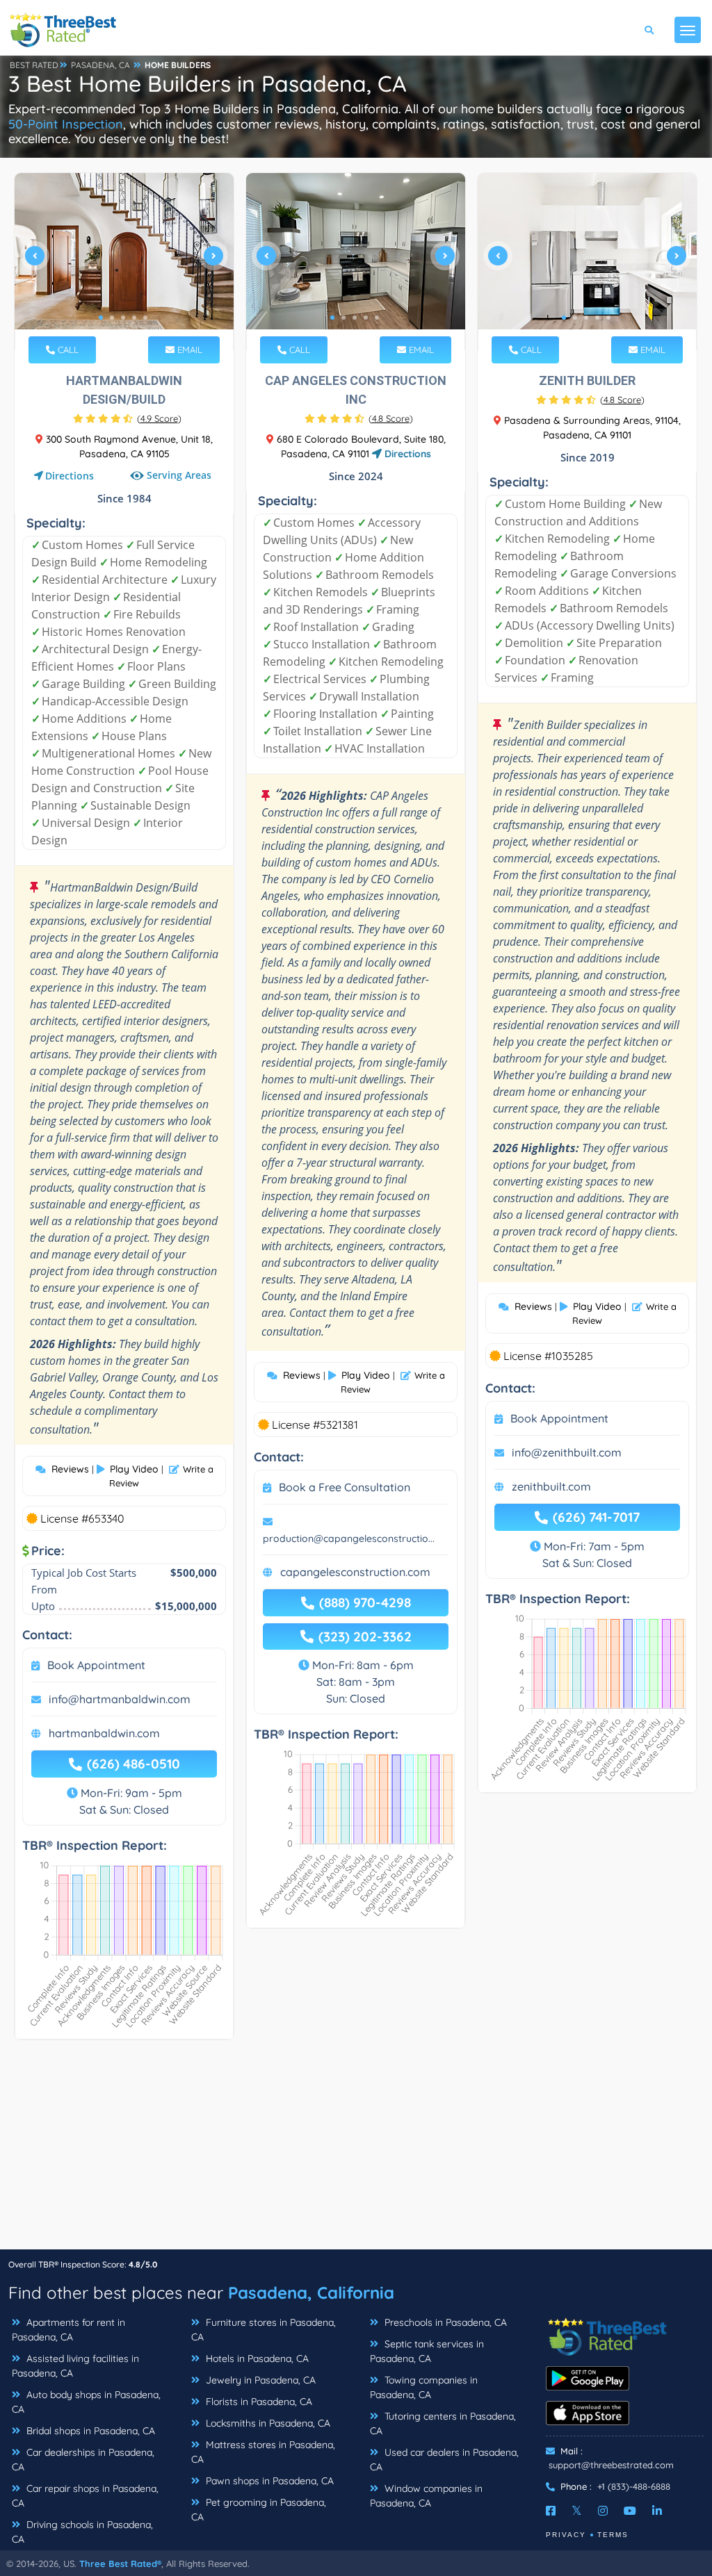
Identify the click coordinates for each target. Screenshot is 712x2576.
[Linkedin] (657, 2511)
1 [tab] (101, 318)
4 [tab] (134, 318)
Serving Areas (179, 476)
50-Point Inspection (66, 124)
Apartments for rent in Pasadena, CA (68, 2330)
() (159, 418)
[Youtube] (630, 2511)
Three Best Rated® (120, 2563)
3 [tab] (123, 318)
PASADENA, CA (100, 65)
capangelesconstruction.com (355, 1572)
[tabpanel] (124, 262)
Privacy (566, 2535)
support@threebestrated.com (611, 2465)
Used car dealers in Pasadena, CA (444, 2460)
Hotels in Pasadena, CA (256, 2358)
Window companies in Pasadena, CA (426, 2496)
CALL (67, 350)
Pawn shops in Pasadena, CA (268, 2481)
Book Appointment (96, 1665)
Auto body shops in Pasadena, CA (86, 2402)
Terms (613, 2535)
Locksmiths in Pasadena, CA (267, 2423)
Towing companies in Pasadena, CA (424, 2387)
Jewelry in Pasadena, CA (259, 2380)
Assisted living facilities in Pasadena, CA (75, 2366)
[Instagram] (603, 2511)
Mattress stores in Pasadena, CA (263, 2452)
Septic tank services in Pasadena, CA (427, 2351)
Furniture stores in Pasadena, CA (264, 2330)
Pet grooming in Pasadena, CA (259, 2510)
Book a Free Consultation (345, 1487)
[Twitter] (577, 2511)
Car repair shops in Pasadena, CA (85, 2496)
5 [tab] (145, 318)
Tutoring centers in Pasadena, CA (443, 2423)
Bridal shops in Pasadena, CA (89, 2431)
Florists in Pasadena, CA (258, 2402)
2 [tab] (112, 318)
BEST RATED (34, 65)
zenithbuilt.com (551, 1486)
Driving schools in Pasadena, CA (82, 2532)
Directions (70, 476)
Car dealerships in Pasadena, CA (83, 2460)
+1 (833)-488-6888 (634, 2486)
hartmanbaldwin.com (104, 1733)
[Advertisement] (356, 2151)
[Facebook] (551, 2511)
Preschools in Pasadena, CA (444, 2322)
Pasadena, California (311, 2292)
